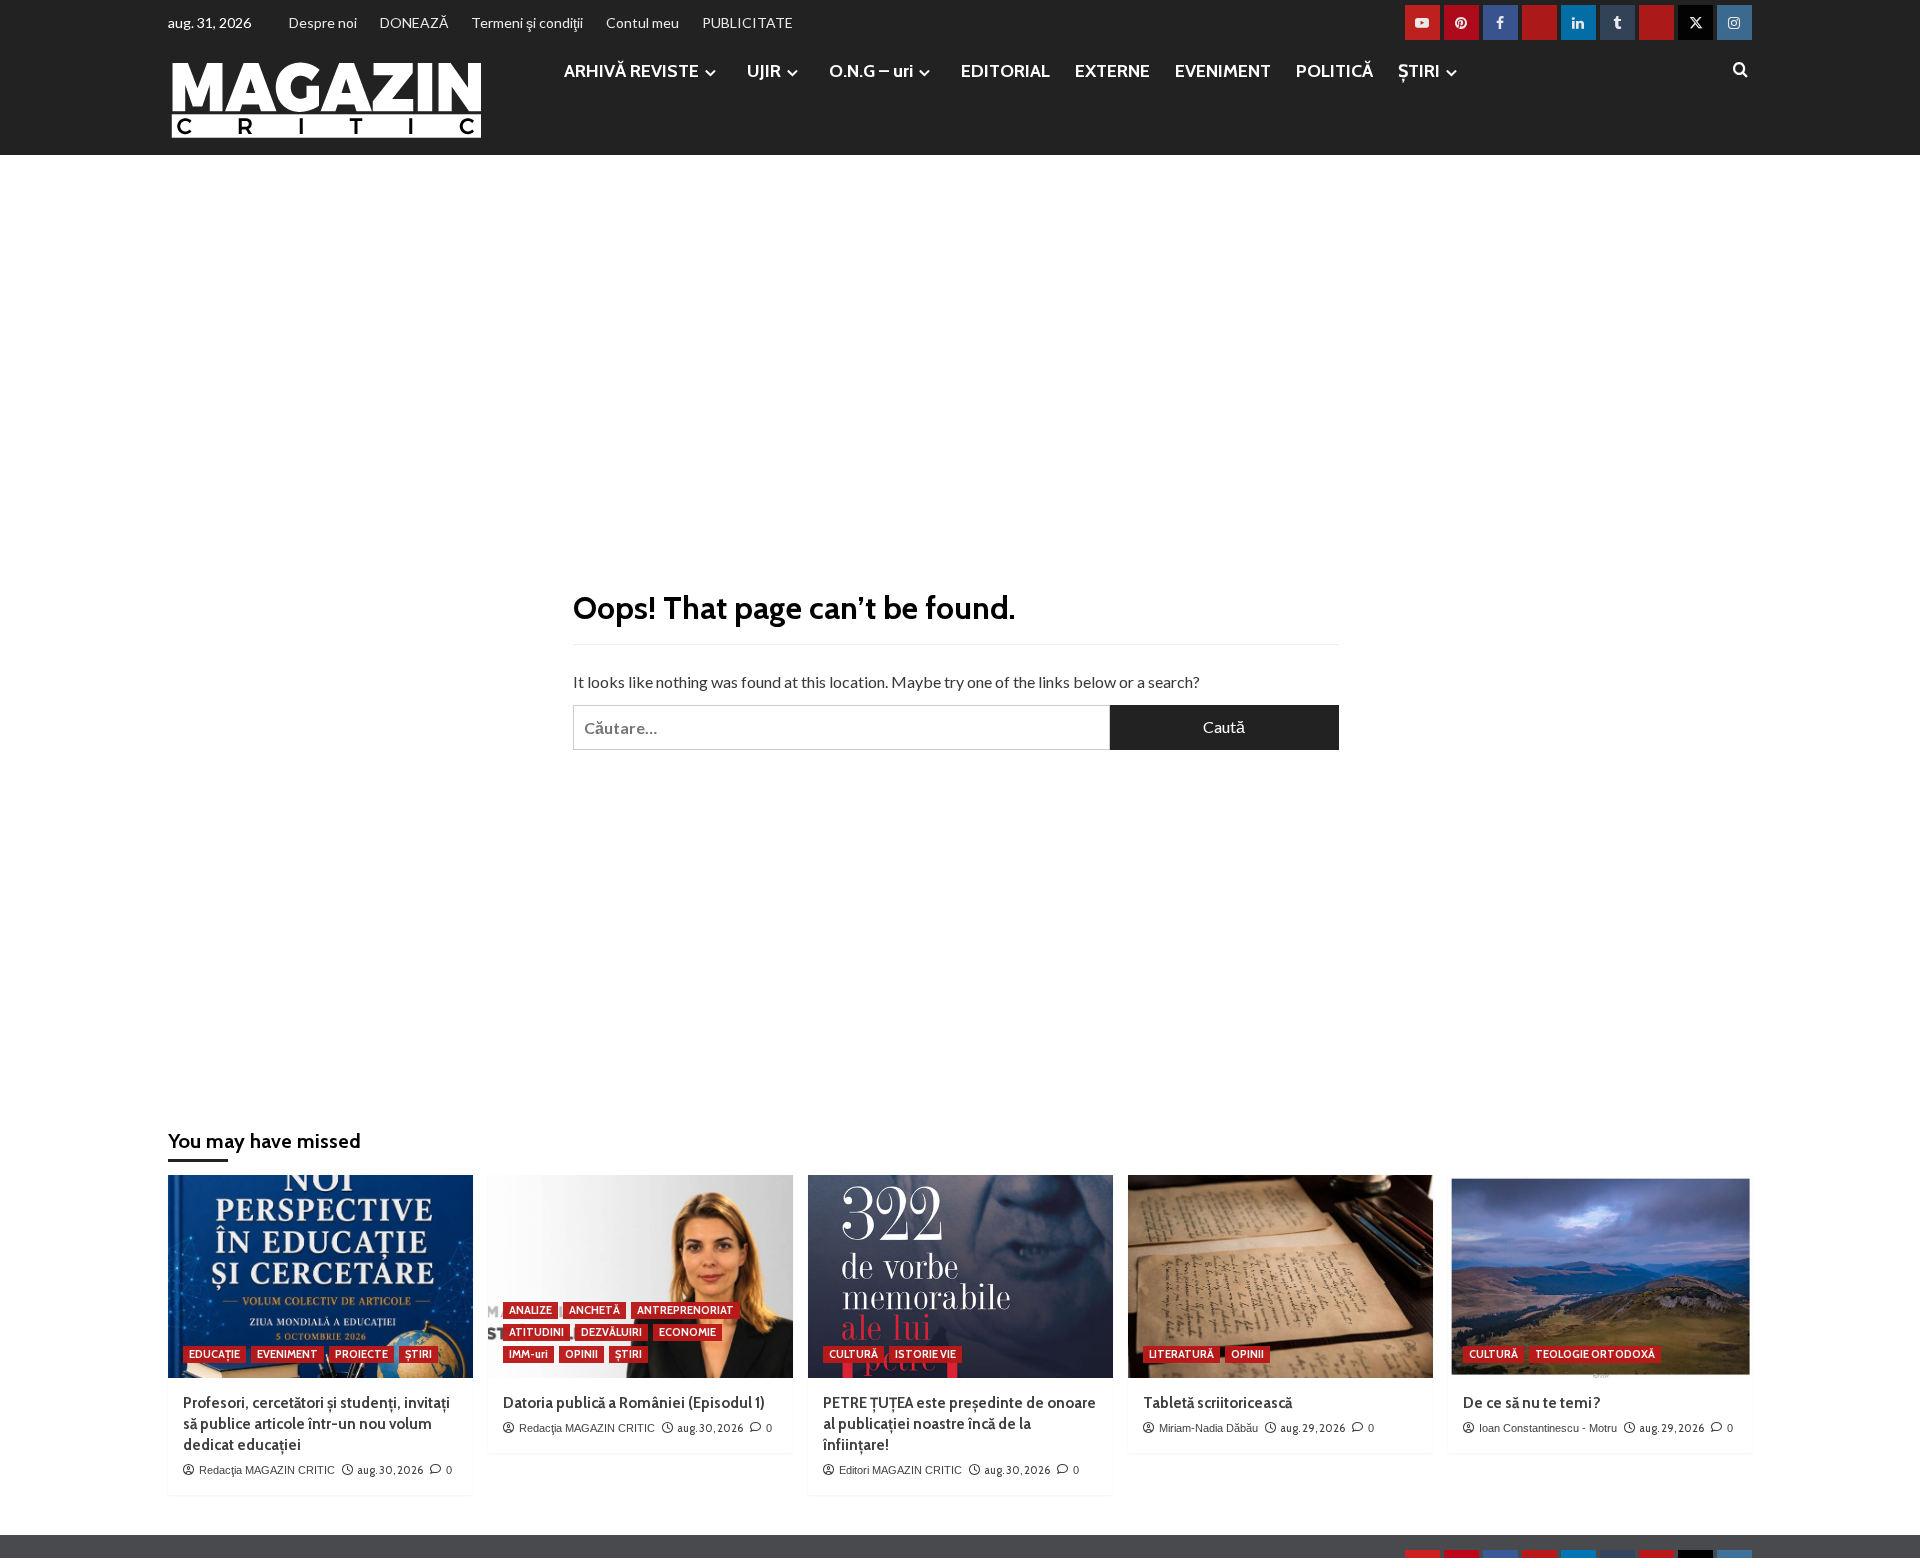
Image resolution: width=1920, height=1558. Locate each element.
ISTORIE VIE (925, 1354)
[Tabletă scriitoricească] (1280, 1276)
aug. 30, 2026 (390, 1470)
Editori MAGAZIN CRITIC (900, 1470)
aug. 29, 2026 (1312, 1428)
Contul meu (642, 22)
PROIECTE (361, 1354)
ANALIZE (530, 1310)
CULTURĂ (853, 1354)
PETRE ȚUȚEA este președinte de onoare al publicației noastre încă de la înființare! (959, 1424)
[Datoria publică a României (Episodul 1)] (640, 1276)
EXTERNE (1112, 71)
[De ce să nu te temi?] (1600, 1276)
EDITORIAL (1005, 71)
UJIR (764, 71)
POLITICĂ (1334, 71)
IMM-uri (528, 1354)
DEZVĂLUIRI (611, 1332)
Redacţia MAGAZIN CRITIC (267, 1470)
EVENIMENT (1223, 71)
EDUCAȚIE (214, 1354)
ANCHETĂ (594, 1310)
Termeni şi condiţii (527, 22)
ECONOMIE (687, 1332)
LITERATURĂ (1181, 1354)
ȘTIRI (1419, 71)
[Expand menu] (710, 72)
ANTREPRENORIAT (685, 1310)
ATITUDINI (536, 1332)
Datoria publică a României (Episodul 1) (634, 1403)
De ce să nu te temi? (1532, 1403)
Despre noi (323, 22)
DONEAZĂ (414, 22)
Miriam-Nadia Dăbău (1208, 1428)
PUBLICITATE (747, 22)
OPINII (581, 1354)
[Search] (1740, 70)
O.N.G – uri (871, 71)
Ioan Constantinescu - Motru (1548, 1428)
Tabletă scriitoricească (1217, 1403)
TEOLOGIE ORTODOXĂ (1595, 1354)
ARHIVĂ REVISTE (631, 71)
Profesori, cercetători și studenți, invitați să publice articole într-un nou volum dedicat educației (316, 1424)
